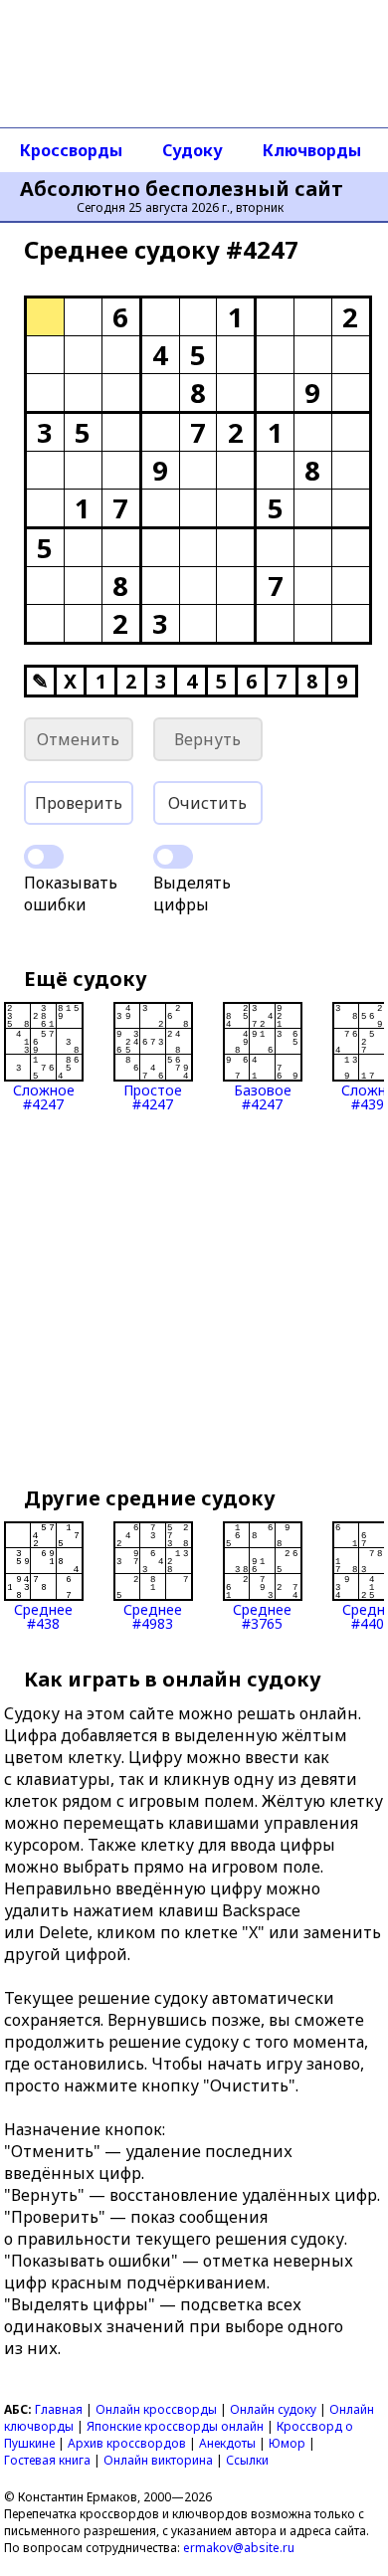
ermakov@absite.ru (239, 2548)
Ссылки (247, 2460)
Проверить (79, 803)
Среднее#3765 (262, 1615)
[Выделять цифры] (173, 857)
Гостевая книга (47, 2460)
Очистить (207, 803)
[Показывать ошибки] (44, 857)
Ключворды (312, 150)
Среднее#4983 (153, 1615)
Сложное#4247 (44, 1096)
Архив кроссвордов (127, 2443)
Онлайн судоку (273, 2409)
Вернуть (207, 739)
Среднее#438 (43, 1615)
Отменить (78, 739)
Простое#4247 (153, 1096)
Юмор (287, 2443)
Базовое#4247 (263, 1096)
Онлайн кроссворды (156, 2409)
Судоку (193, 150)
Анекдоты (227, 2443)
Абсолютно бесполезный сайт (182, 189)
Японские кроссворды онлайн (175, 2426)
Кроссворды (71, 150)
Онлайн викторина (158, 2460)
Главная (59, 2409)
